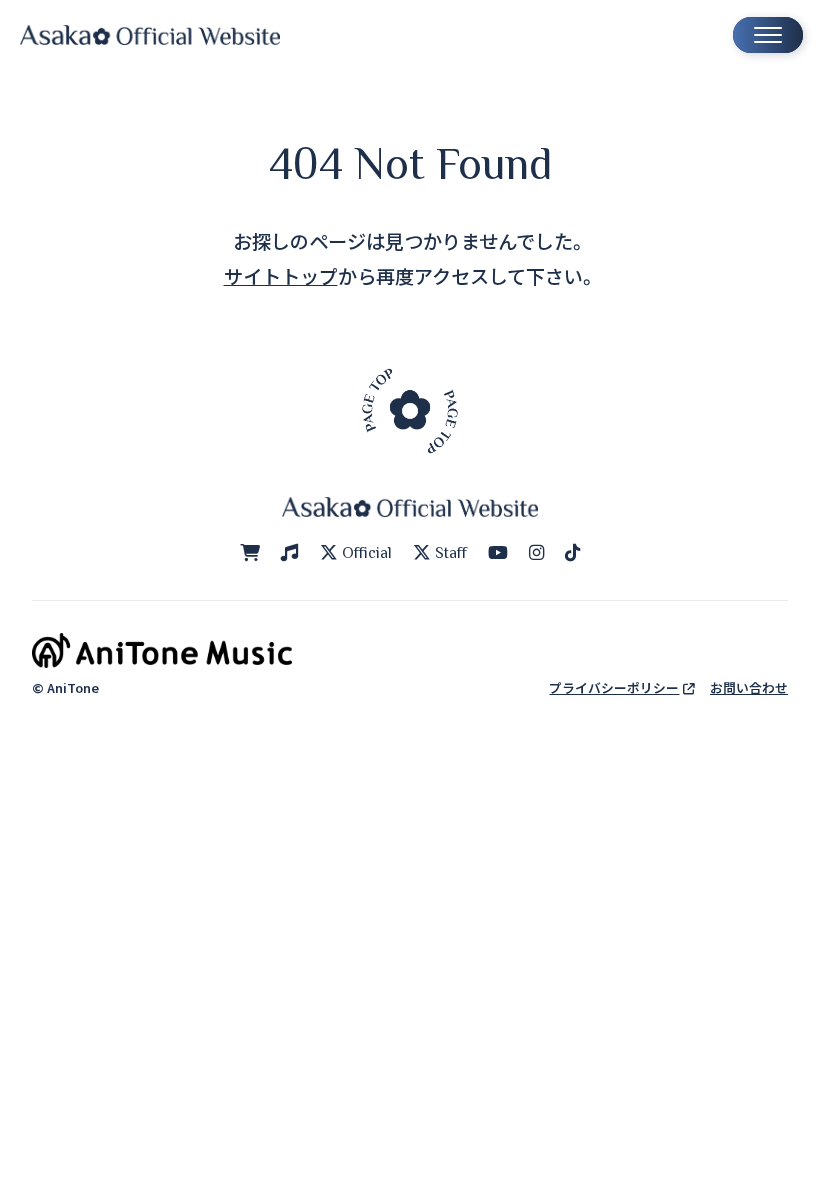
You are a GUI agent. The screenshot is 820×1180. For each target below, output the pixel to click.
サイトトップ (281, 276)
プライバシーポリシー (614, 687)
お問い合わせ (749, 687)
